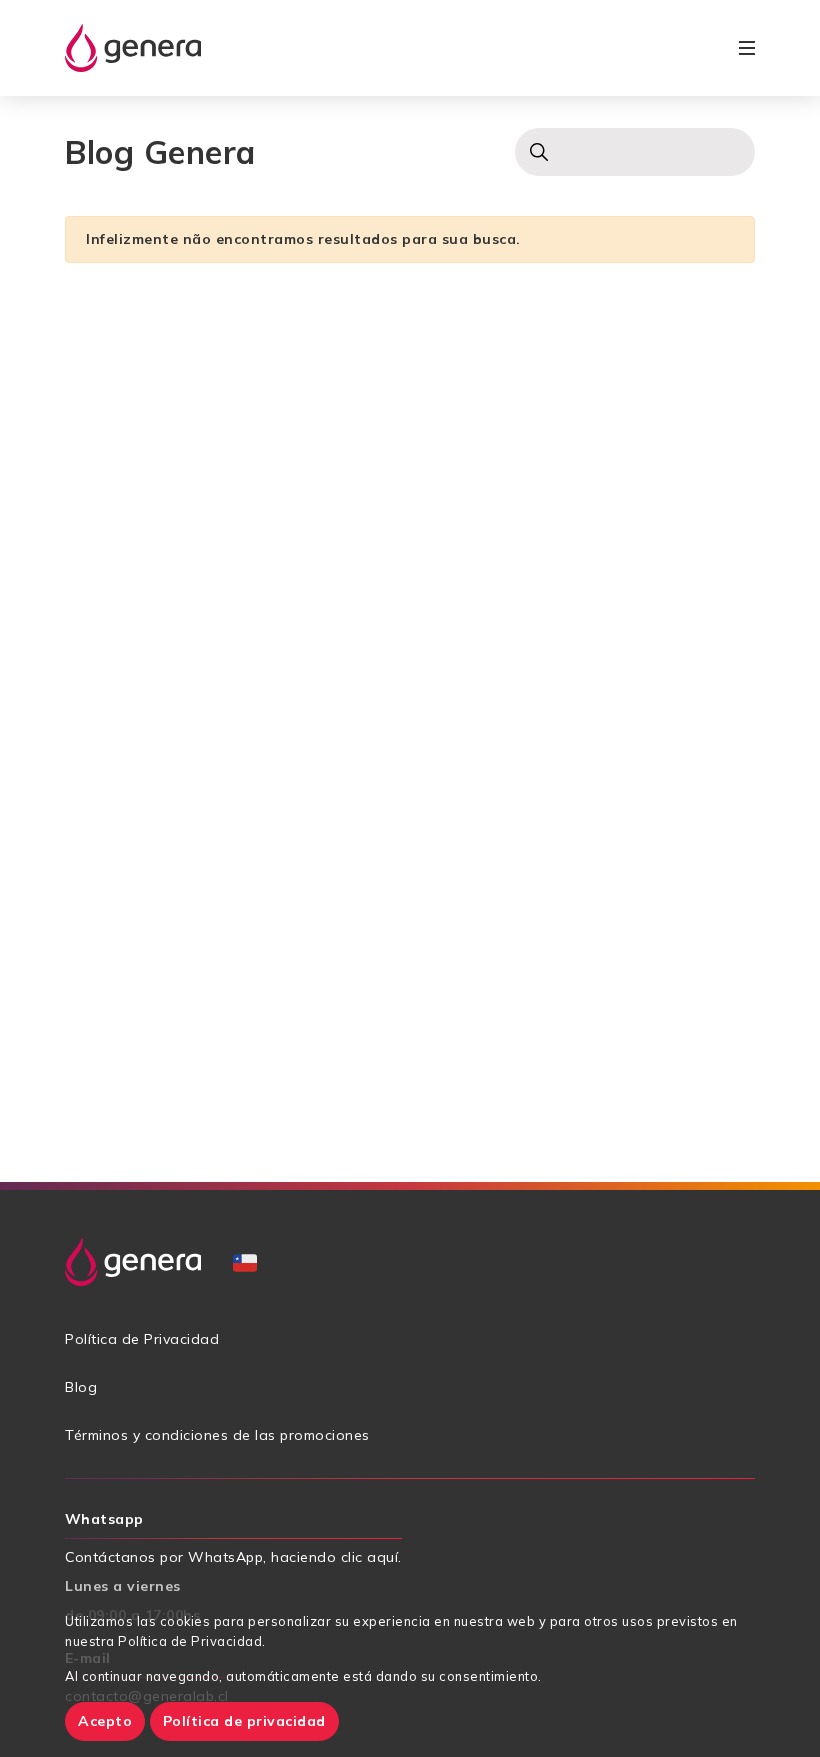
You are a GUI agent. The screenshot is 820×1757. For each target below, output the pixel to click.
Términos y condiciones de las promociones (217, 1435)
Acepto (105, 1721)
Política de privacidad (244, 1721)
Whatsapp (104, 1519)
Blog (81, 1387)
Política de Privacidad (142, 1339)
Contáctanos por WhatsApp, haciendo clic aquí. (233, 1557)
